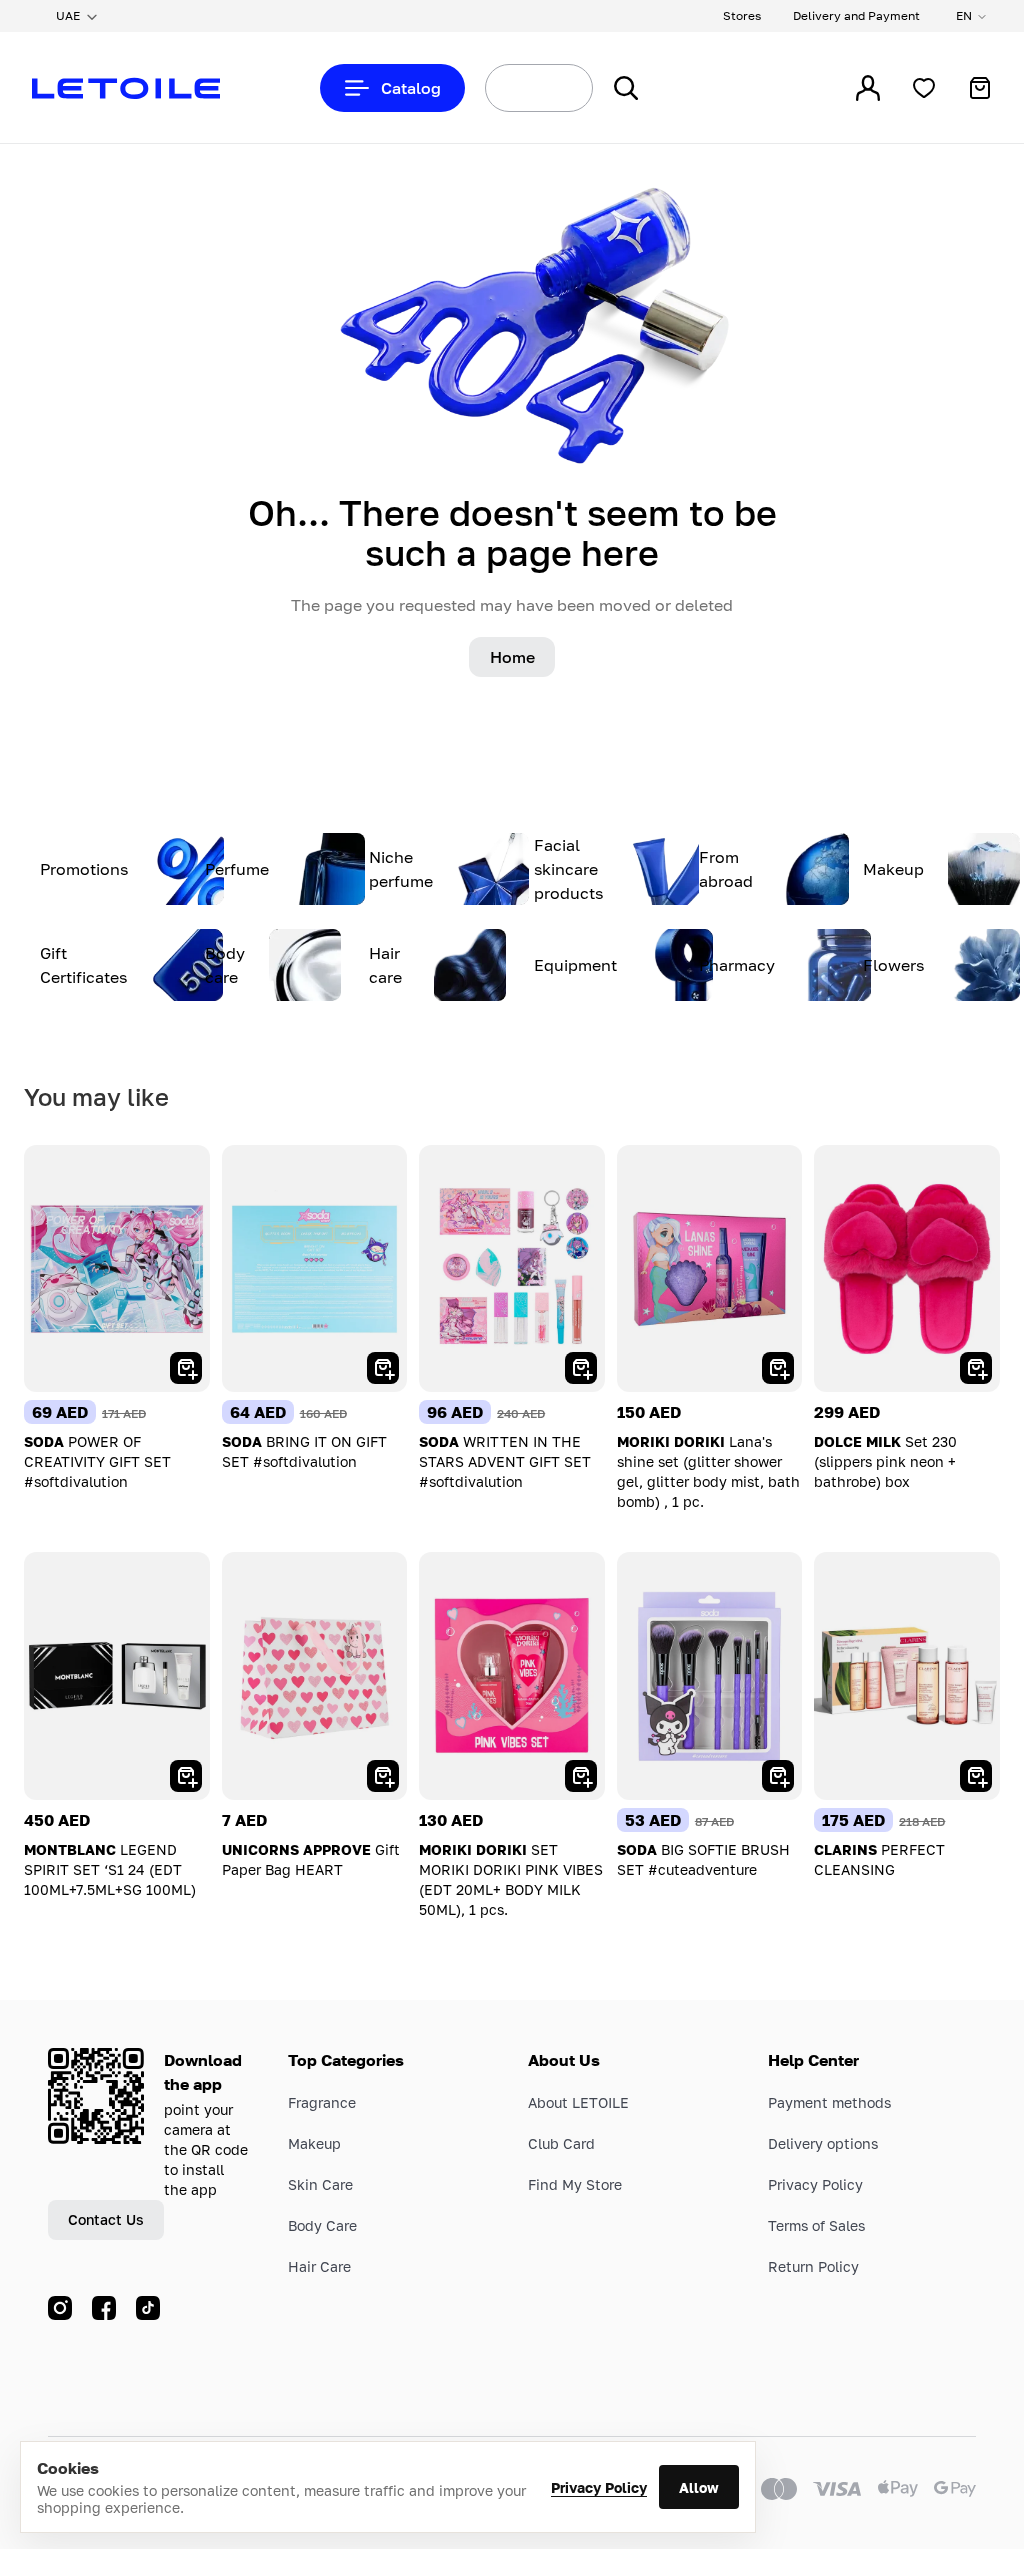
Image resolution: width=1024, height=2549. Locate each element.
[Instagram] (60, 2308)
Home (512, 657)
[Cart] (980, 88)
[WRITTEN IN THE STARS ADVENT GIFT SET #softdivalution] (512, 1268)
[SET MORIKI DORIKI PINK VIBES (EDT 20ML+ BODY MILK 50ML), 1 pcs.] (512, 1675)
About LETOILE (578, 2102)
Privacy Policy (599, 2487)
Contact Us (106, 2219)
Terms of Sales (816, 2225)
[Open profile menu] (868, 88)
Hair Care (319, 2266)
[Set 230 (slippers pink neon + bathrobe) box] (907, 1268)
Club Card (561, 2143)
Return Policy (813, 2266)
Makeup (314, 2143)
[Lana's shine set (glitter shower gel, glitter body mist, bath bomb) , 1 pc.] (710, 1268)
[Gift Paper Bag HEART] (315, 1675)
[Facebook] (104, 2308)
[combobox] (502, 88)
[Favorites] (924, 88)
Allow (699, 2487)
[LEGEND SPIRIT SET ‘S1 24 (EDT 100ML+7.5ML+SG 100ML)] (117, 1675)
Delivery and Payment (856, 15)
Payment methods (829, 2102)
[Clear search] (554, 88)
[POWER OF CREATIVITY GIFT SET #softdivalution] (117, 1268)
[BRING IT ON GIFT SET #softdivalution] (315, 1268)
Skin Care (320, 2184)
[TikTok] (148, 2308)
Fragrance (322, 2102)
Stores (742, 15)
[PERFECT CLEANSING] (907, 1675)
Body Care (322, 2225)
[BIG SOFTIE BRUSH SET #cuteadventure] (710, 1675)
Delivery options (823, 2143)
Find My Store (575, 2184)
